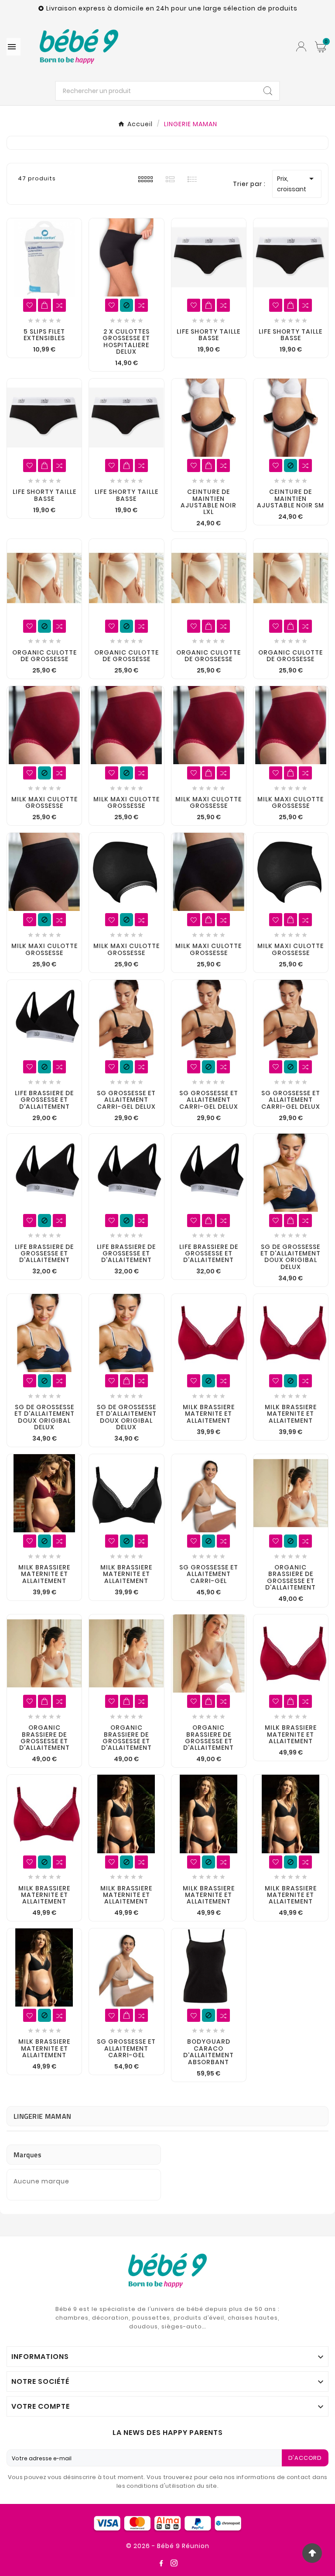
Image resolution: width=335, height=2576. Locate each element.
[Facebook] (161, 2563)
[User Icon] (301, 47)
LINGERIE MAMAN (42, 2116)
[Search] (268, 91)
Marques (27, 2155)
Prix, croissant (297, 183)
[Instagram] (174, 2563)
